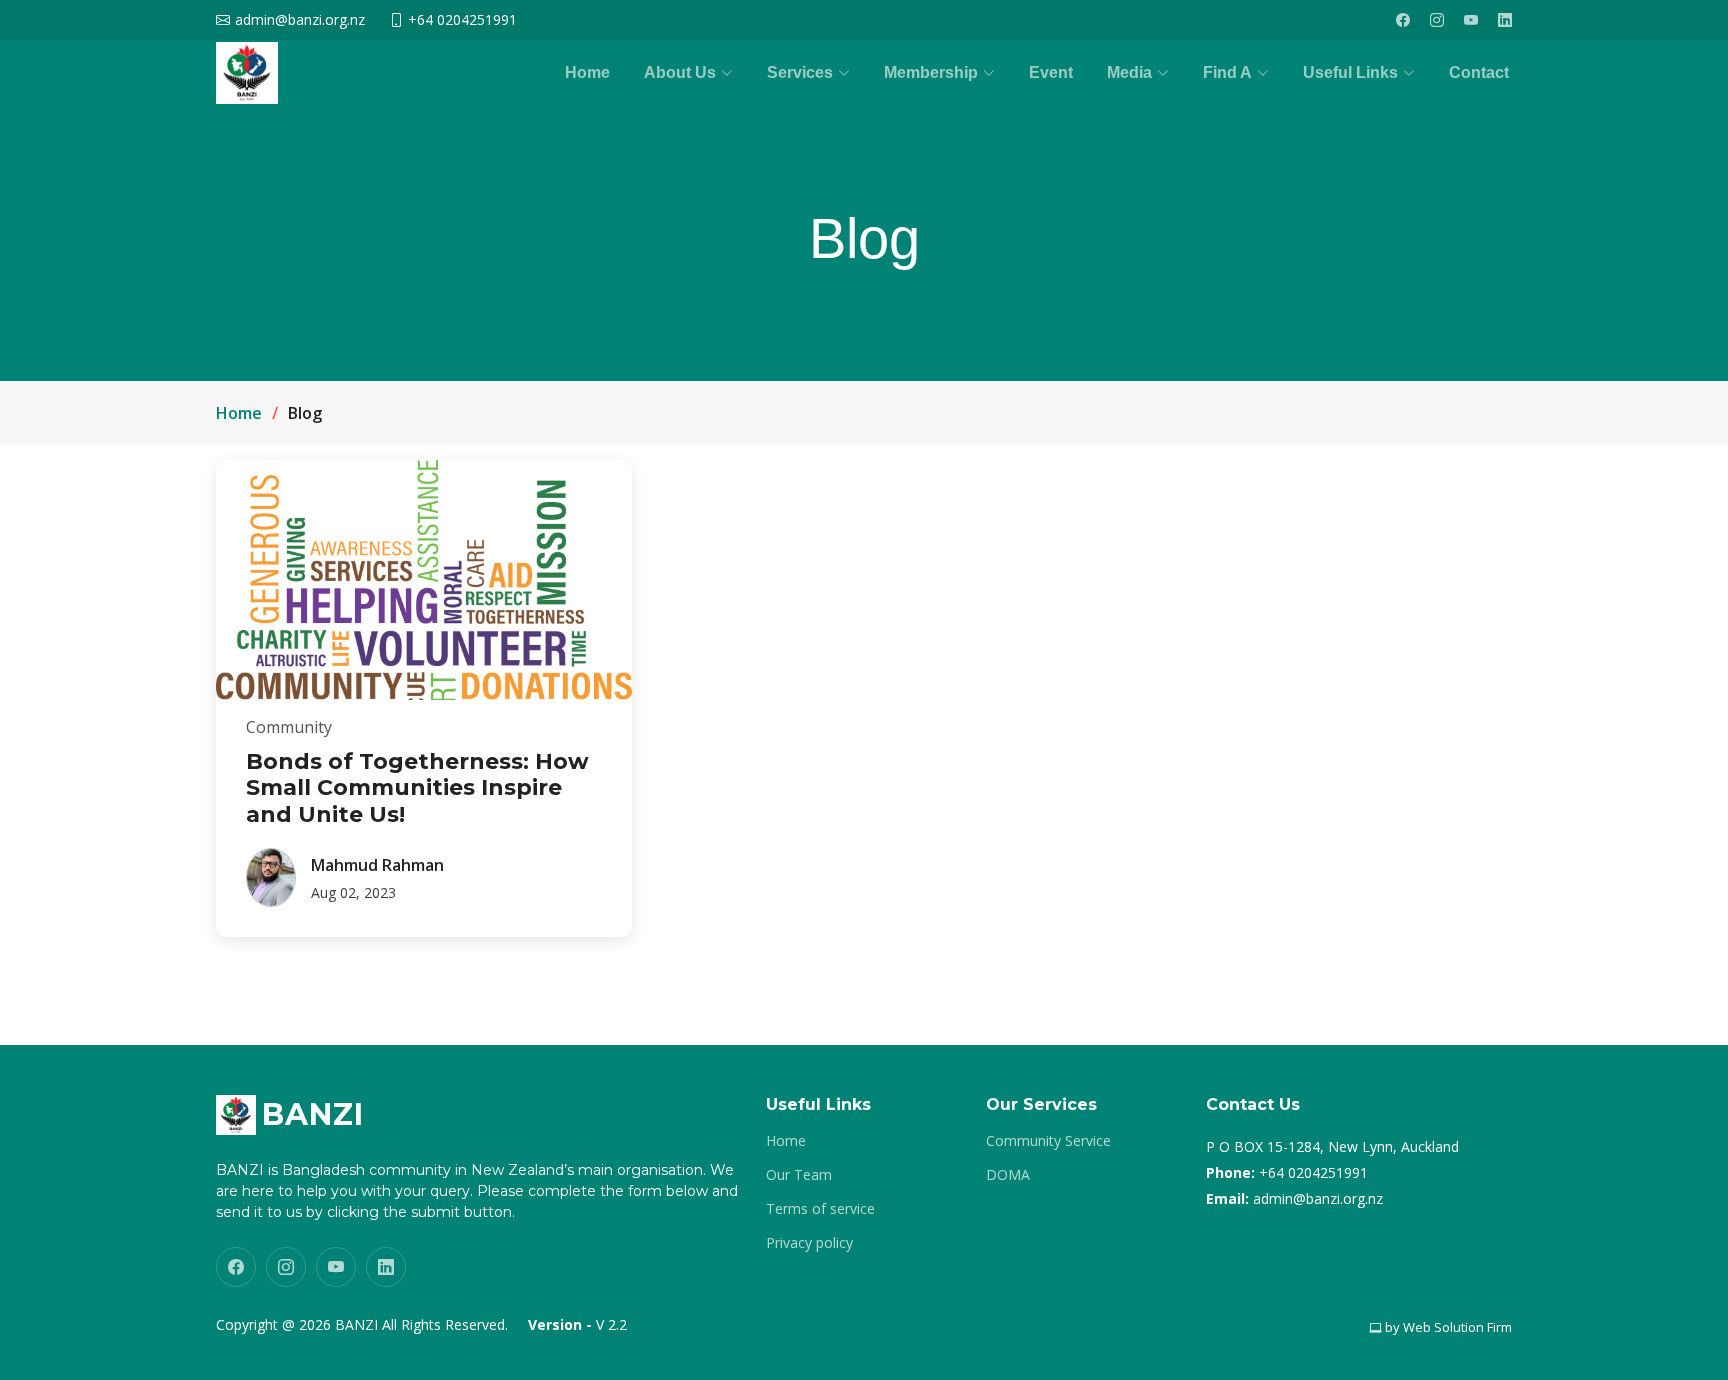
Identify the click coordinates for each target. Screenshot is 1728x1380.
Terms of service (820, 1209)
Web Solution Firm (1457, 1327)
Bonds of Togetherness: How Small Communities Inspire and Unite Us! (417, 788)
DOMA (1008, 1175)
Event (1051, 72)
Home (587, 72)
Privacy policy (809, 1243)
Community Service (1048, 1141)
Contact (1479, 72)
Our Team (799, 1175)
